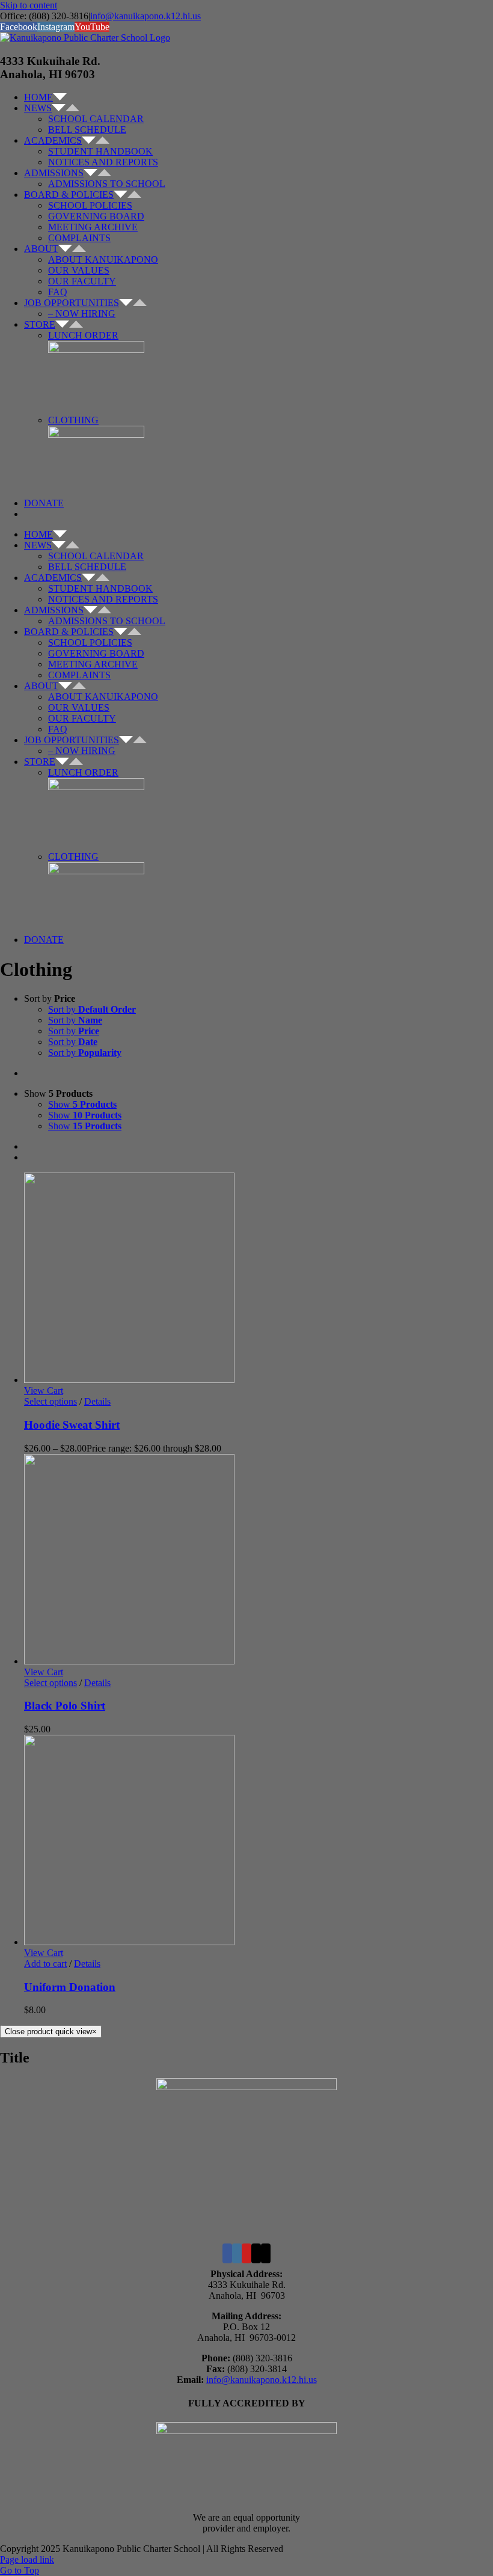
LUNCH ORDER (83, 335)
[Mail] (256, 2253)
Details (97, 1401)
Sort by (92, 1009)
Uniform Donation (70, 1987)
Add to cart (45, 1964)
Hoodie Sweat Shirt (72, 1425)
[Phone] (266, 2253)
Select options (51, 1401)
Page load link (27, 2559)
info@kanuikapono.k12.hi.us (145, 16)
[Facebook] (227, 2253)
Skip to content (29, 5)
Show (82, 1104)
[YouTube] (246, 2253)
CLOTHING (73, 420)
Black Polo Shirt (65, 1706)
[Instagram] (237, 2253)
